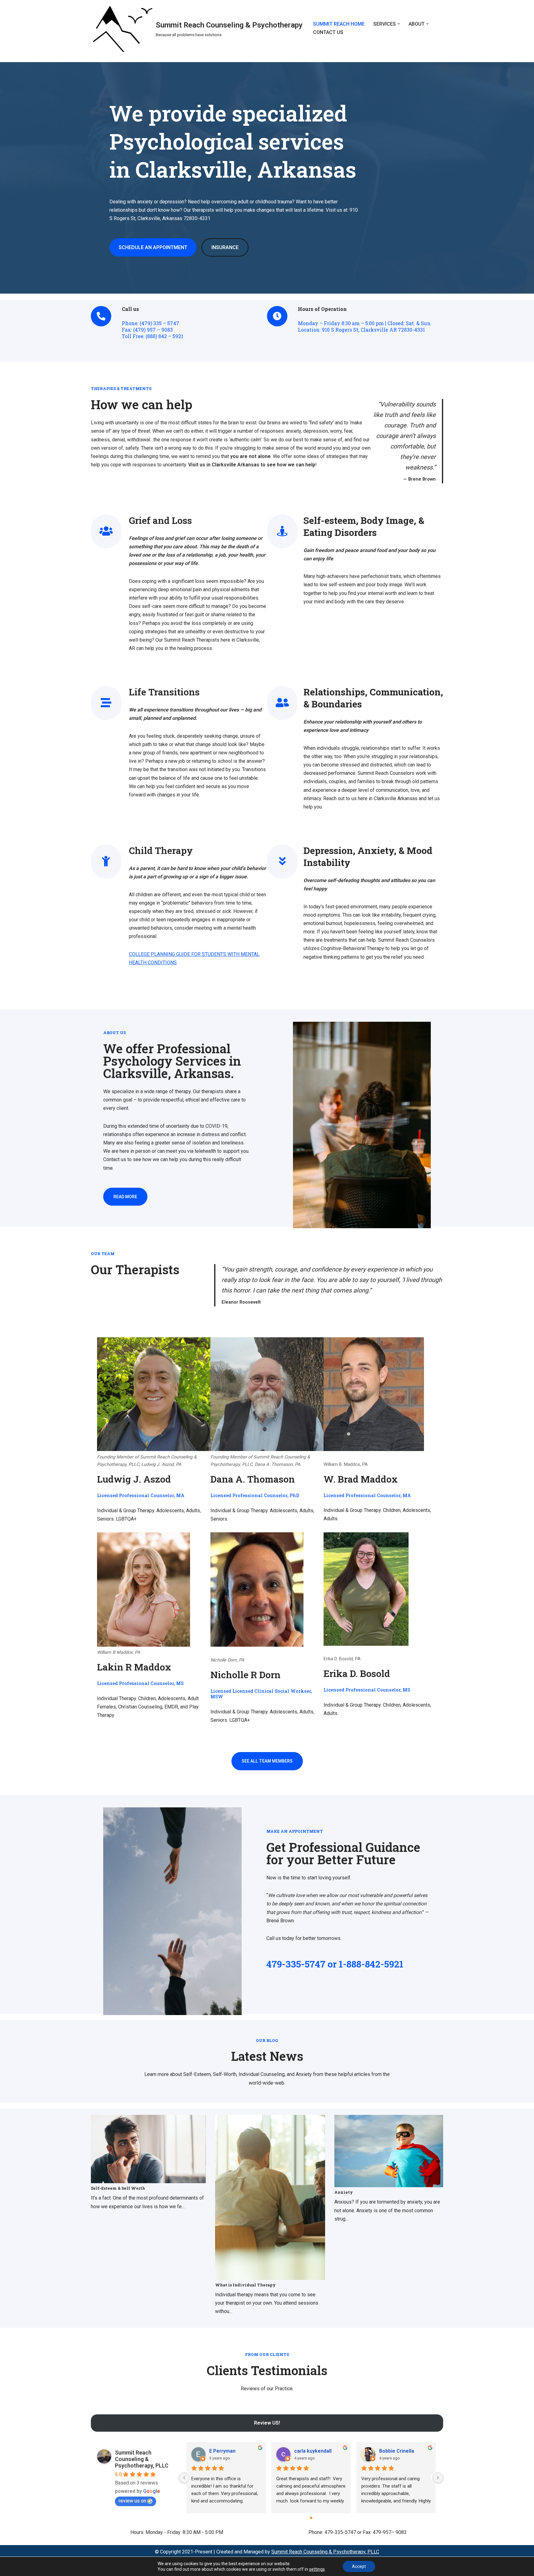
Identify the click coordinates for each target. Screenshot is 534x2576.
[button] (399, 24)
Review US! (267, 2423)
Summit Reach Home (339, 24)
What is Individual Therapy (245, 2285)
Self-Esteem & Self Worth (118, 2188)
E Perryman (222, 2451)
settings (317, 2569)
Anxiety (344, 2192)
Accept (359, 2566)
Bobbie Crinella (397, 2451)
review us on (132, 2501)
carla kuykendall (313, 2451)
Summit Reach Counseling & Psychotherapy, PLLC (142, 2459)
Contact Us (328, 32)
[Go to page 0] (311, 2518)
